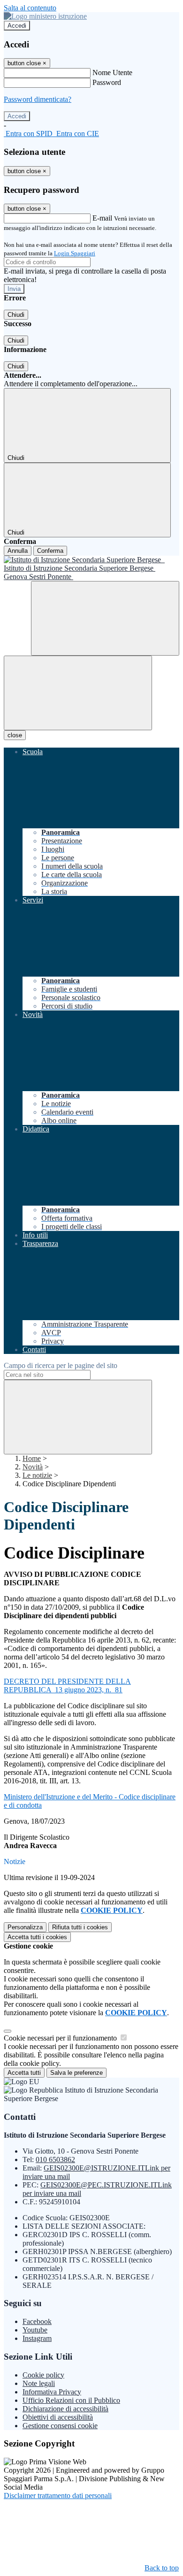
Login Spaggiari (75, 253)
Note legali (39, 2383)
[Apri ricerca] (105, 618)
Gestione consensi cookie (60, 2426)
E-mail (102, 218)
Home (32, 1458)
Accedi (17, 26)
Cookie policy (43, 2375)
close (15, 735)
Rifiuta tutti (80, 1927)
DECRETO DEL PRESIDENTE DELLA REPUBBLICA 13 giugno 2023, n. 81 (67, 1685)
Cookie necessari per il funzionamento (61, 2038)
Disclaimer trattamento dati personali (58, 2496)
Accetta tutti (37, 1937)
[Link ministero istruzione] (45, 16)
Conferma (50, 551)
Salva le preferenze (76, 2073)
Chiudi (16, 315)
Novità (33, 1467)
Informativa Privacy (52, 2392)
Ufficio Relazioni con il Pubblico (71, 2400)
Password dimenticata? (38, 99)
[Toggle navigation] (78, 693)
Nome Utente (112, 73)
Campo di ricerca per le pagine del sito (61, 1365)
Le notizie (37, 1475)
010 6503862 (55, 2159)
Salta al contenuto (30, 8)
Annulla (18, 551)
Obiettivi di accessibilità (58, 2417)
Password (107, 82)
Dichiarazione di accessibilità (65, 2409)
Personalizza (25, 1927)
